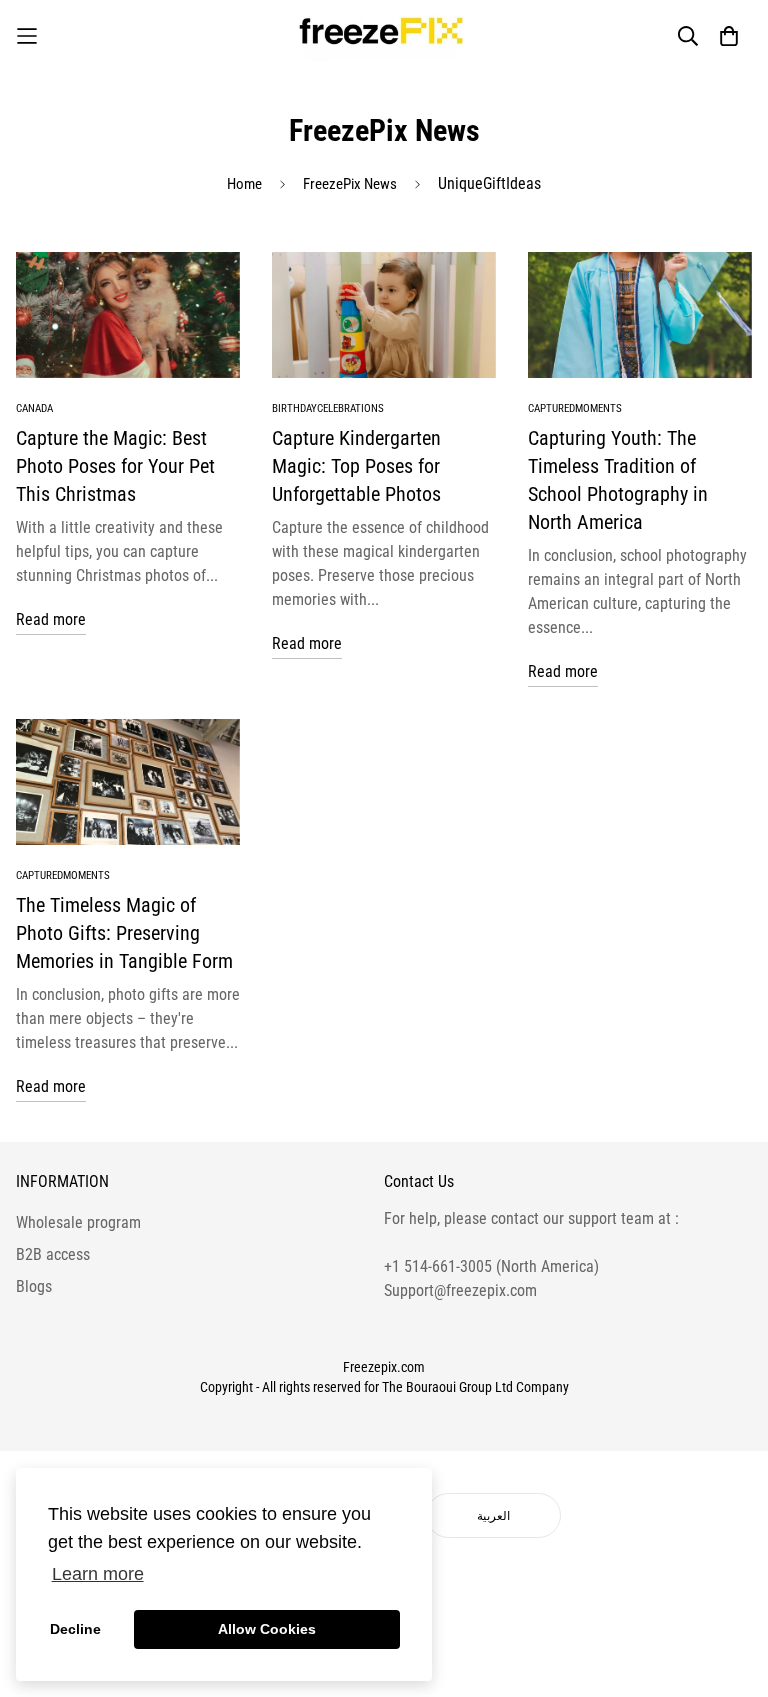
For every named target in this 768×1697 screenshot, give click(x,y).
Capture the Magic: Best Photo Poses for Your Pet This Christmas (115, 466)
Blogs (34, 1286)
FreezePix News (350, 184)
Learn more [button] (98, 1574)
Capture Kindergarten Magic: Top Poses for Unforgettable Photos (356, 466)
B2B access (53, 1254)
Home (244, 184)
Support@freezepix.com (460, 1290)
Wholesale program (78, 1222)
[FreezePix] (384, 35)
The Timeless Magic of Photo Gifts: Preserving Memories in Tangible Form (124, 933)
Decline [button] (75, 1629)
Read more (51, 619)
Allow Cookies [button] (267, 1629)
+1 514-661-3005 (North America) (491, 1266)
